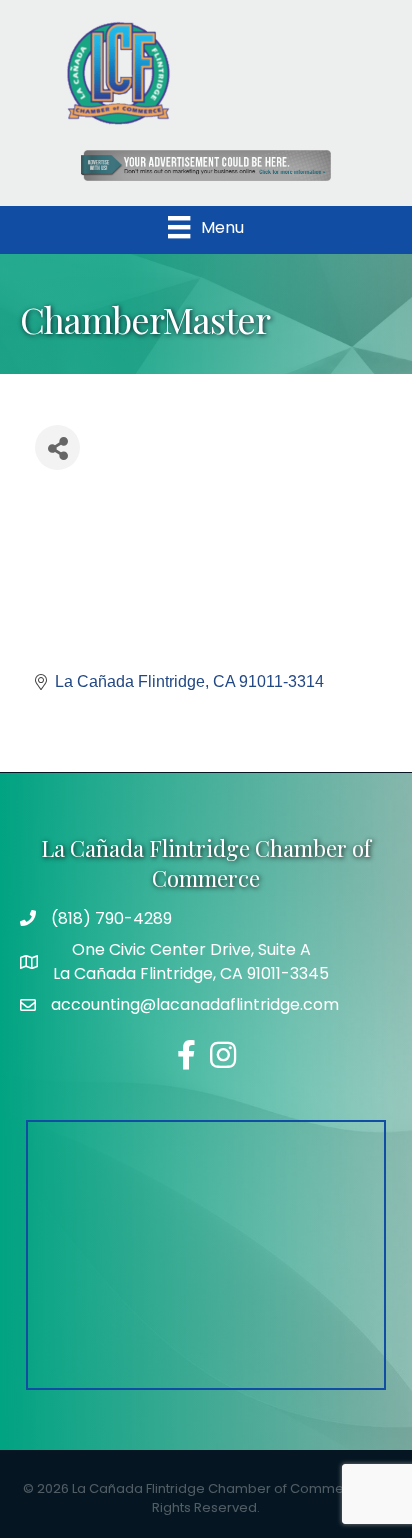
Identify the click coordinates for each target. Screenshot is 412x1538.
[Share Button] (57, 447)
